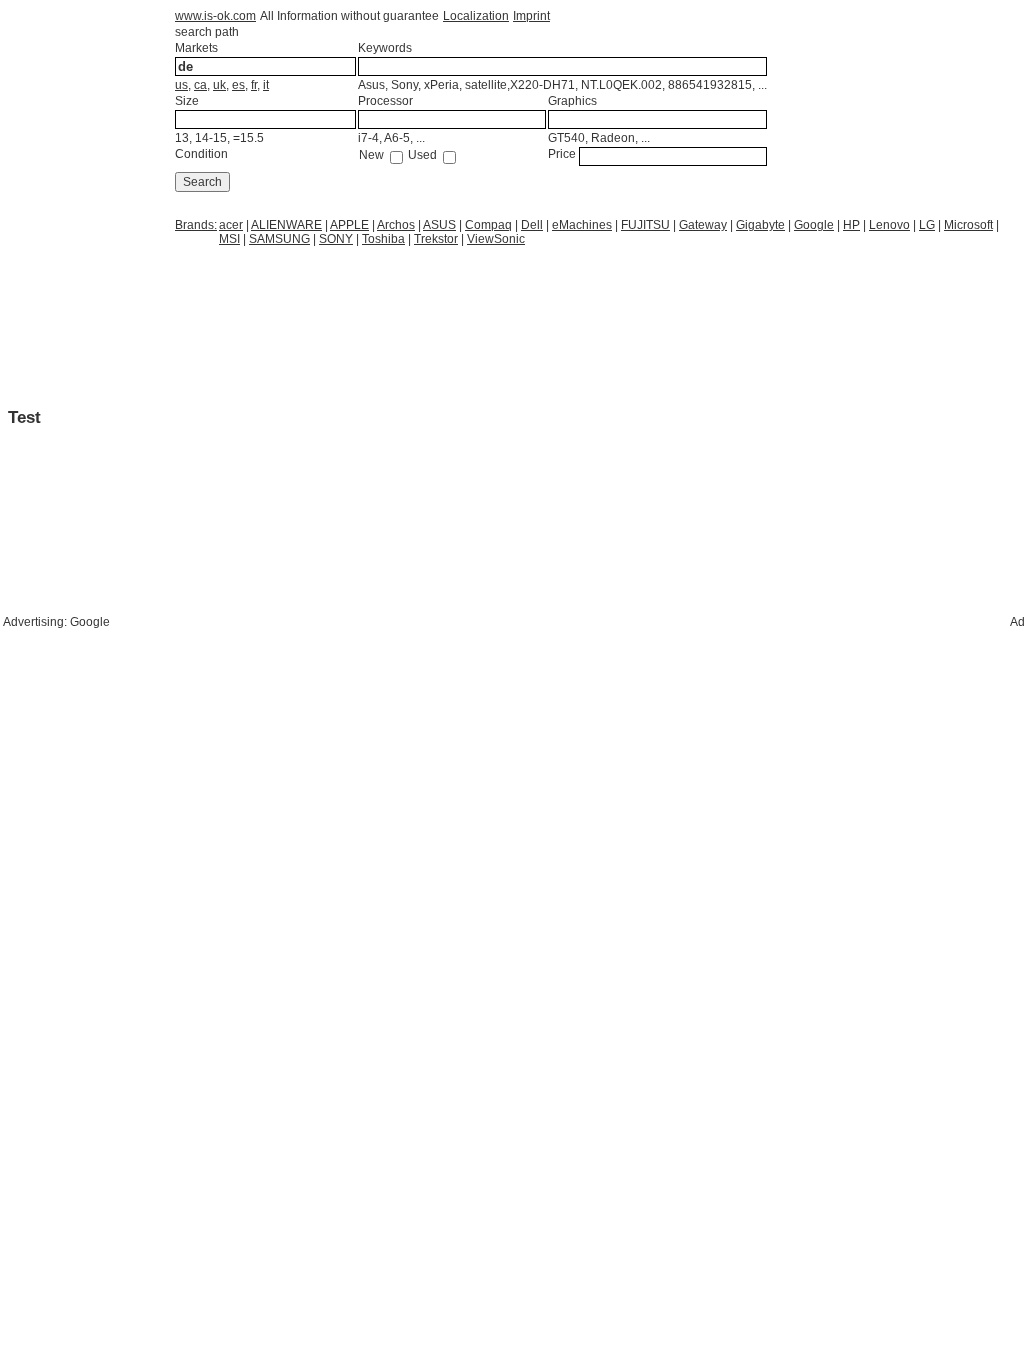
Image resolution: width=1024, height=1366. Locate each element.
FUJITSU (645, 225)
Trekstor (436, 239)
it (266, 85)
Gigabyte (760, 225)
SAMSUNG (279, 239)
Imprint (531, 16)
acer (231, 225)
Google (814, 225)
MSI (229, 239)
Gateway (703, 225)
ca (200, 85)
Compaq (488, 225)
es (238, 85)
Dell (532, 225)
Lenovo (889, 225)
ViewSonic (496, 239)
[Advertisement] (334, 297)
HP (851, 225)
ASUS (439, 225)
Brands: (196, 225)
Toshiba (383, 239)
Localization (476, 16)
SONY (336, 239)
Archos (396, 225)
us (181, 85)
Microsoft (968, 225)
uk (219, 85)
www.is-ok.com (215, 16)
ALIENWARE (286, 225)
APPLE (349, 225)
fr (254, 85)
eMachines (582, 225)
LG (927, 225)
